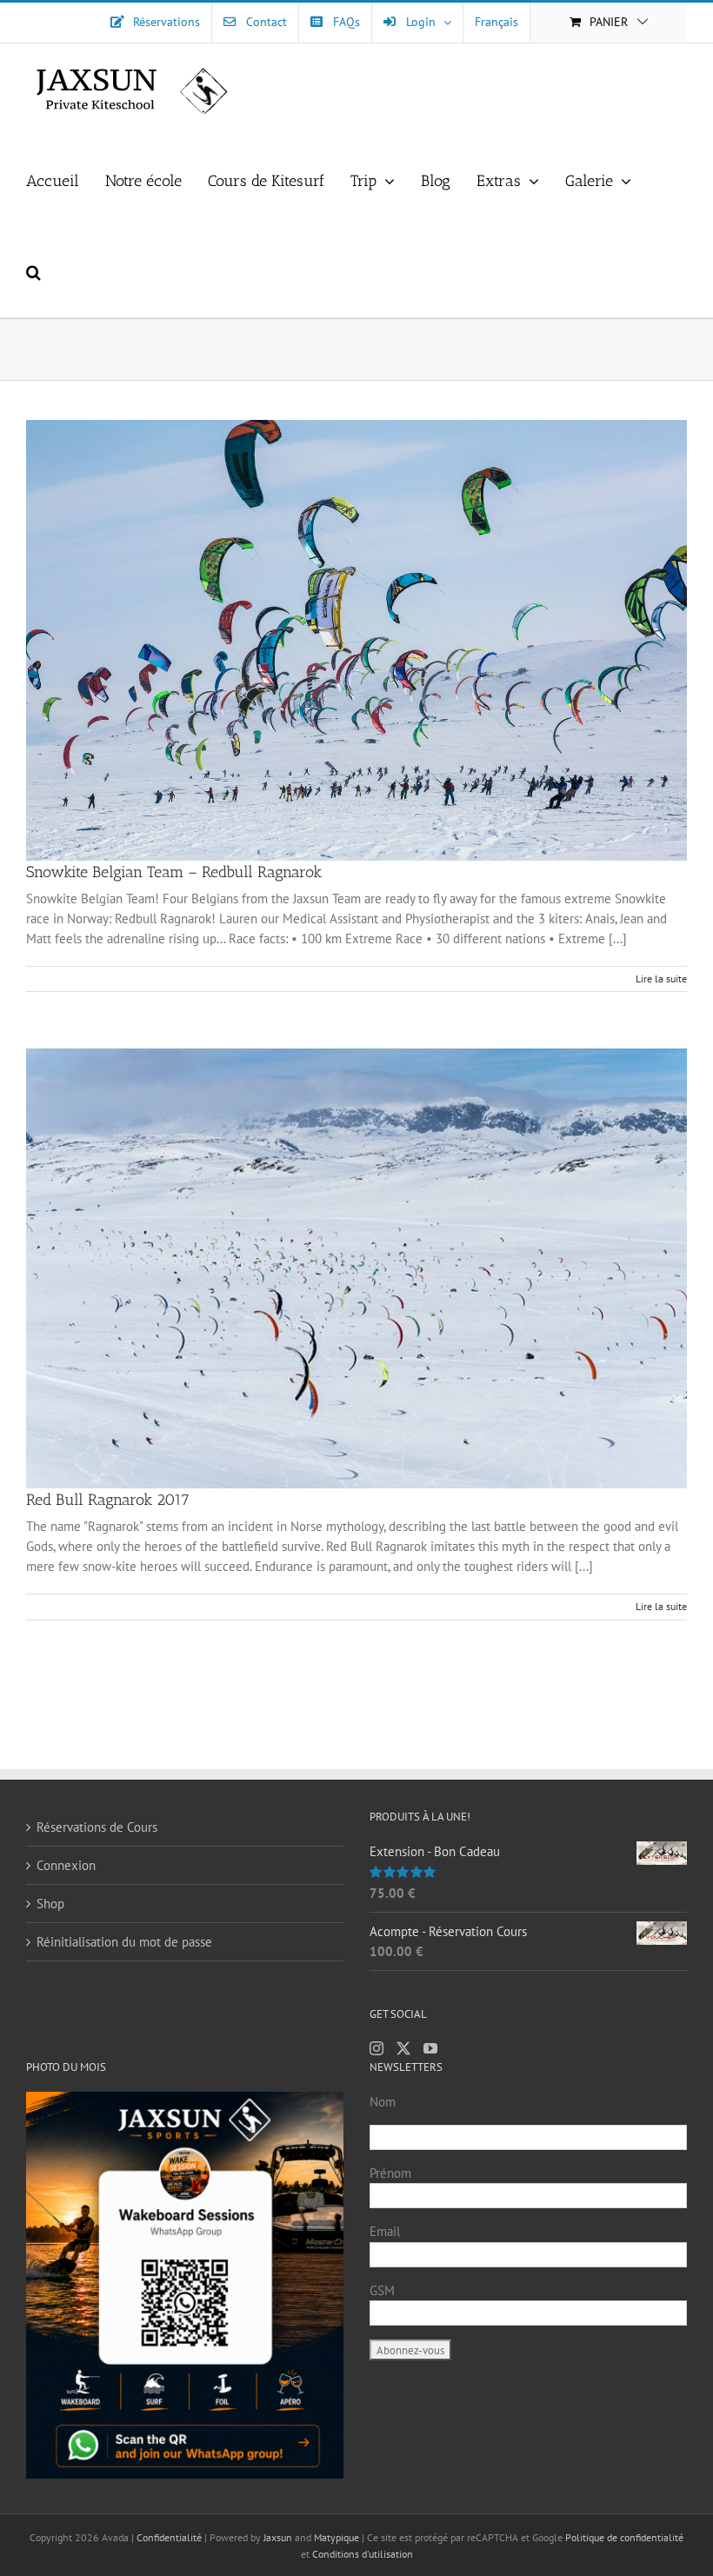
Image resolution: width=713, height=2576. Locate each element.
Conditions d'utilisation (363, 2554)
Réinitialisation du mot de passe (124, 1942)
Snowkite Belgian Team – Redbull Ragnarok (174, 872)
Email (385, 2231)
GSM (382, 2290)
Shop (50, 1904)
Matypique (337, 2537)
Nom (383, 2102)
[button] (33, 272)
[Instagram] (376, 2048)
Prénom (390, 2173)
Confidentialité (170, 2537)
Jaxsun (278, 2537)
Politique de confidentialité (624, 2537)
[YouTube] (430, 2048)
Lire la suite (661, 978)
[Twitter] (403, 2048)
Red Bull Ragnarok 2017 (108, 1500)
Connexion (66, 1865)
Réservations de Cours (97, 1827)
